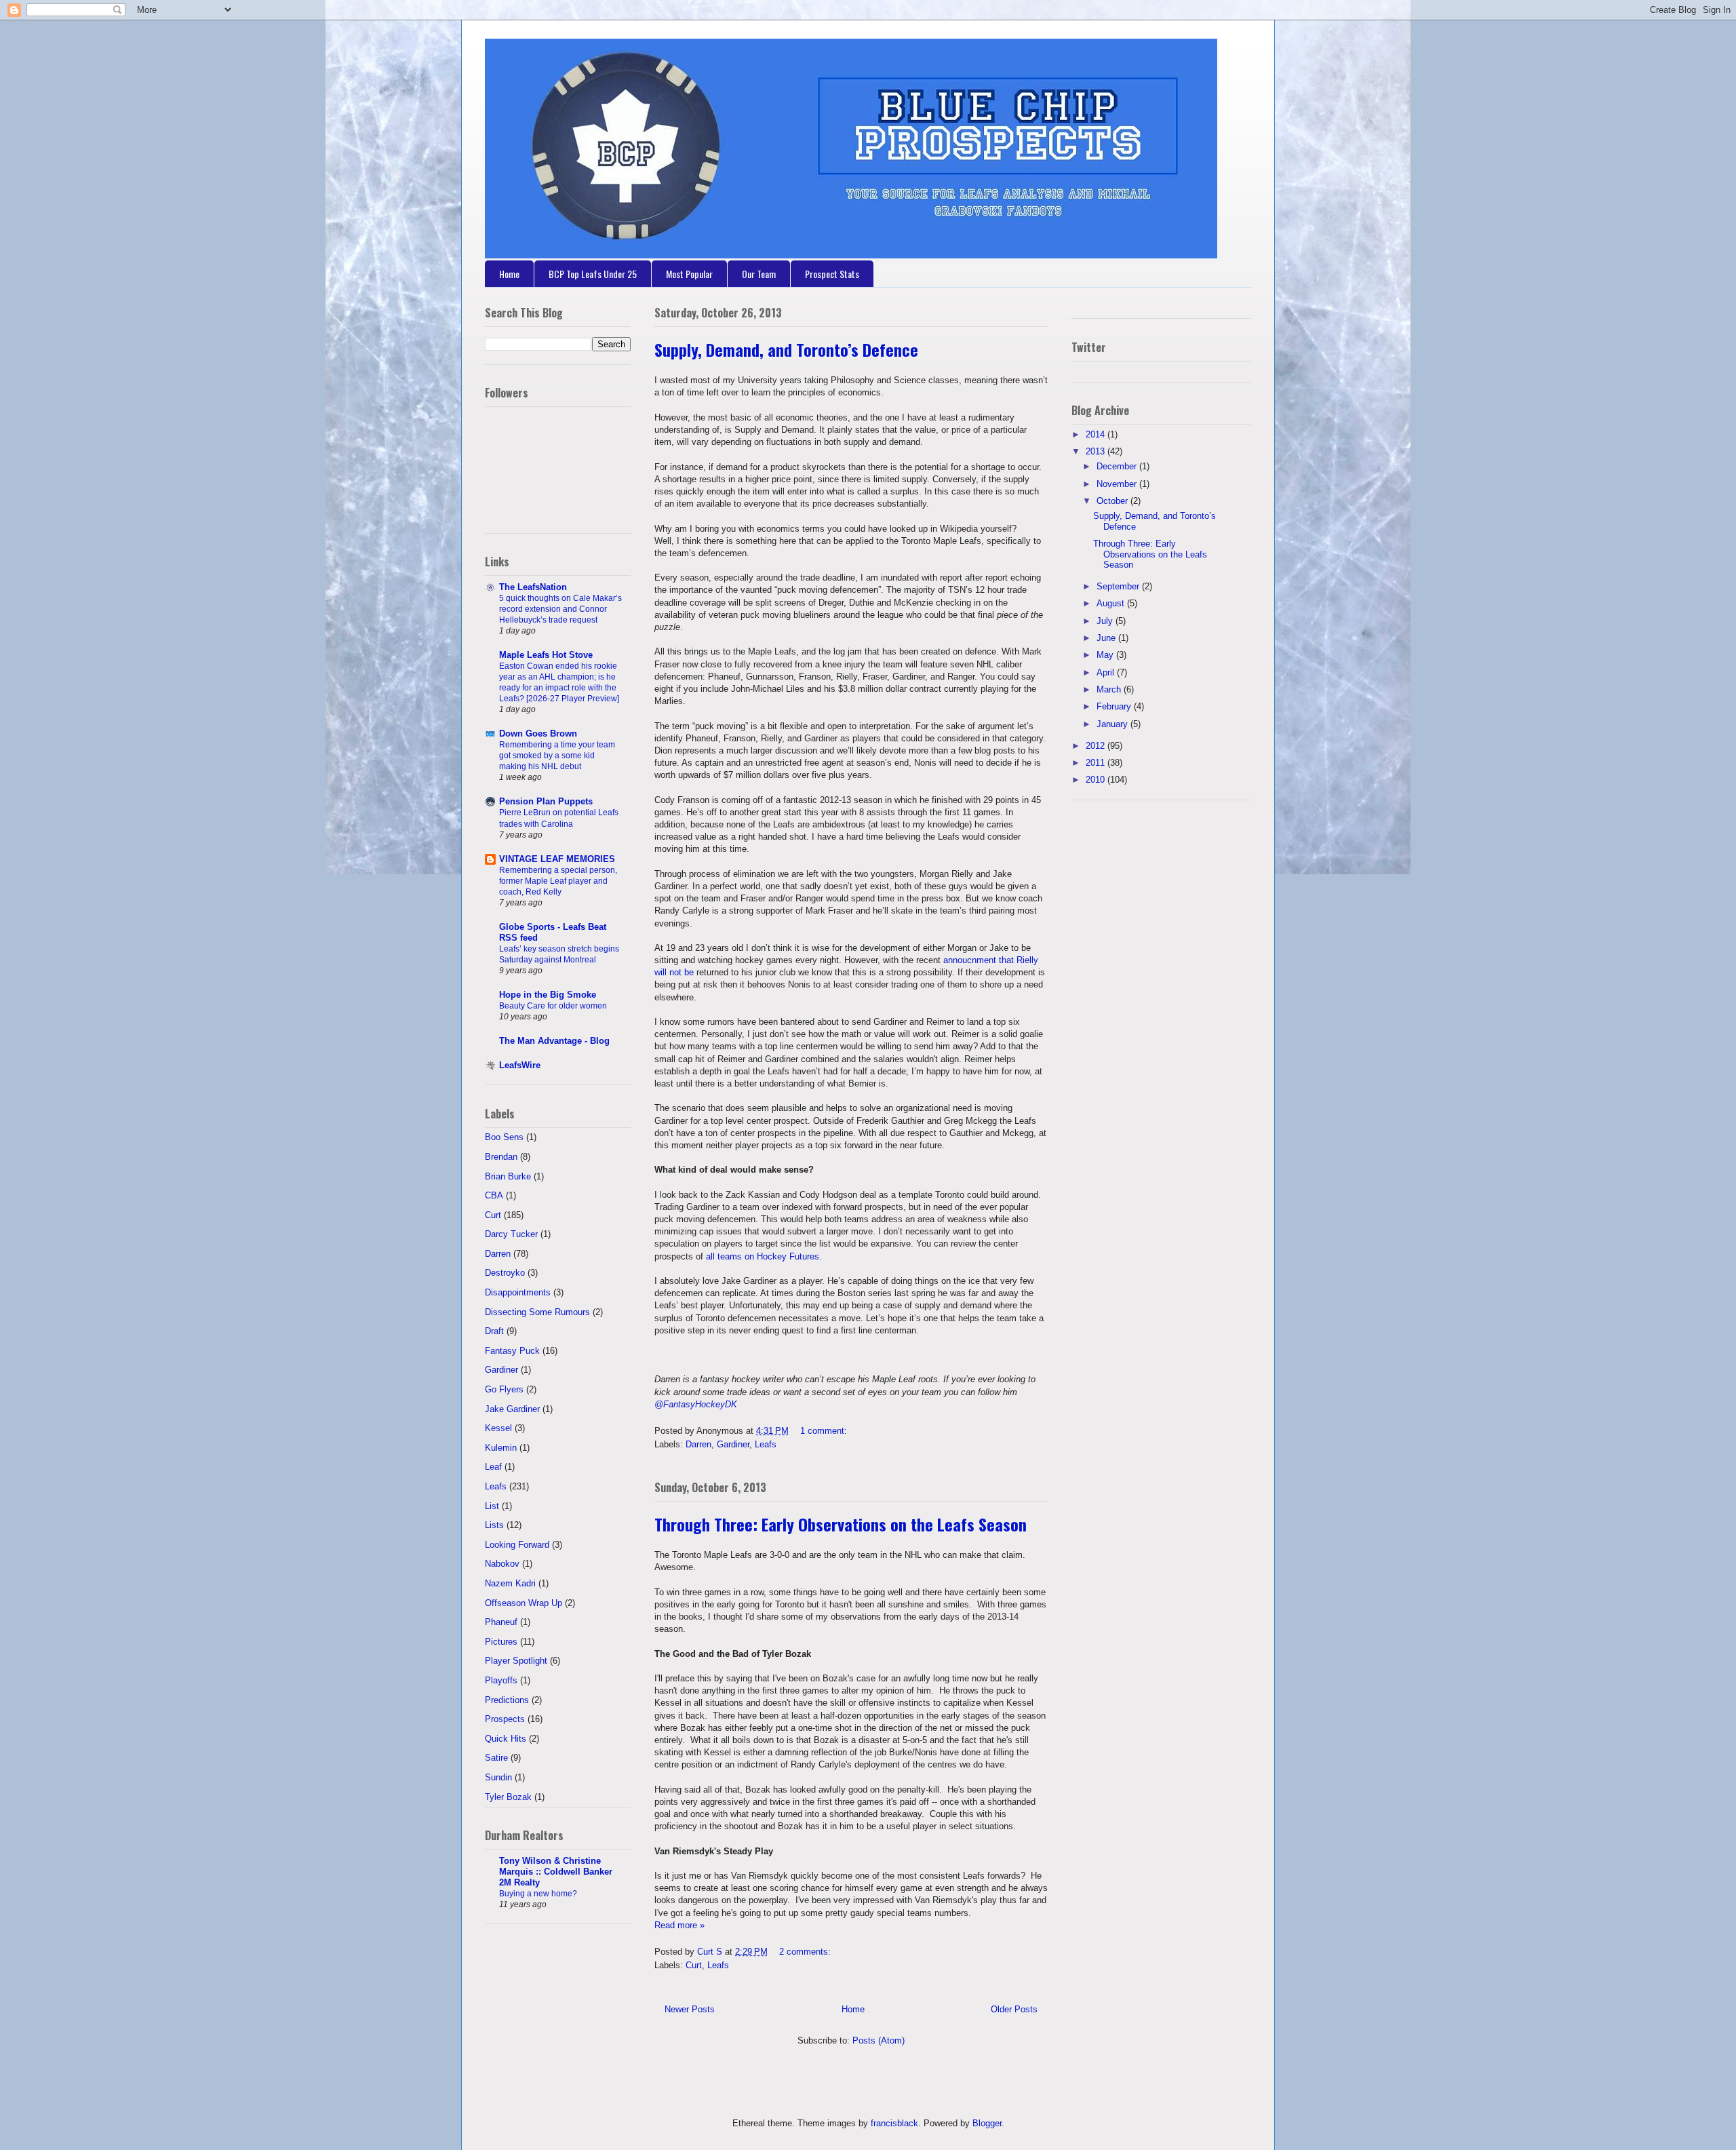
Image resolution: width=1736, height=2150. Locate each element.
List (492, 1506)
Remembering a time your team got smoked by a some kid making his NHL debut (557, 756)
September (1119, 586)
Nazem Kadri (510, 1583)
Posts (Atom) (879, 2040)
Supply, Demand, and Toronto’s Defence (786, 349)
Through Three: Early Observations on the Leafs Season (841, 1524)
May (1106, 655)
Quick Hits (506, 1739)
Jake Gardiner (512, 1409)
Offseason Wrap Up (524, 1603)
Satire (496, 1758)
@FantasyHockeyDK (696, 1404)
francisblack (894, 2123)
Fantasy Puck (512, 1351)
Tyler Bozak (508, 1797)
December (1118, 466)
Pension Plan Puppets (546, 801)
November (1118, 484)
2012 (1097, 746)
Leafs (766, 1444)
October (1113, 501)
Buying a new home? (538, 1894)
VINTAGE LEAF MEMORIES (557, 859)
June (1107, 638)
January (1113, 724)
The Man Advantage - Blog (554, 1041)
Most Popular (689, 274)
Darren (698, 1444)
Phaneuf (501, 1622)
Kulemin (501, 1448)
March (1110, 689)
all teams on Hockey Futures (763, 1256)
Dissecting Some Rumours (537, 1312)
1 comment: (825, 1431)
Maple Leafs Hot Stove (546, 655)
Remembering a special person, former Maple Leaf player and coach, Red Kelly (558, 881)
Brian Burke (508, 1176)
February (1115, 706)
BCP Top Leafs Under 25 (593, 274)
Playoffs (501, 1680)
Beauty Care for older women (553, 1006)
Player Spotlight (516, 1661)
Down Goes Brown (538, 734)
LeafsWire (520, 1065)
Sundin (498, 1777)
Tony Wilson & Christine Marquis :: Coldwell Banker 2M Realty (556, 1872)
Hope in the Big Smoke (548, 995)
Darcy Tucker (511, 1234)
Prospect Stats (832, 274)
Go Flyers (504, 1389)
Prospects (505, 1719)
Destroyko (505, 1273)
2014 (1097, 434)
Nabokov (502, 1564)
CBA (494, 1195)
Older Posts (1014, 2009)
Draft (494, 1331)
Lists (494, 1525)
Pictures (501, 1642)
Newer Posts (690, 2009)
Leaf (493, 1467)
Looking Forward (517, 1545)
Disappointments (518, 1292)
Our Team (759, 274)
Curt (694, 1965)
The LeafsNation (533, 587)
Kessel (498, 1428)
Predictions (507, 1700)
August (1112, 603)
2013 (1097, 451)
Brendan (501, 1157)
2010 (1097, 780)
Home (509, 274)
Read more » (679, 1925)
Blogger (987, 2123)
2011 (1097, 763)
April (1107, 672)
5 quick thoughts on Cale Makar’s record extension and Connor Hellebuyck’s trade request (560, 609)
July (1106, 621)
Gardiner (733, 1444)
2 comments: (806, 1952)
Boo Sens (504, 1137)
